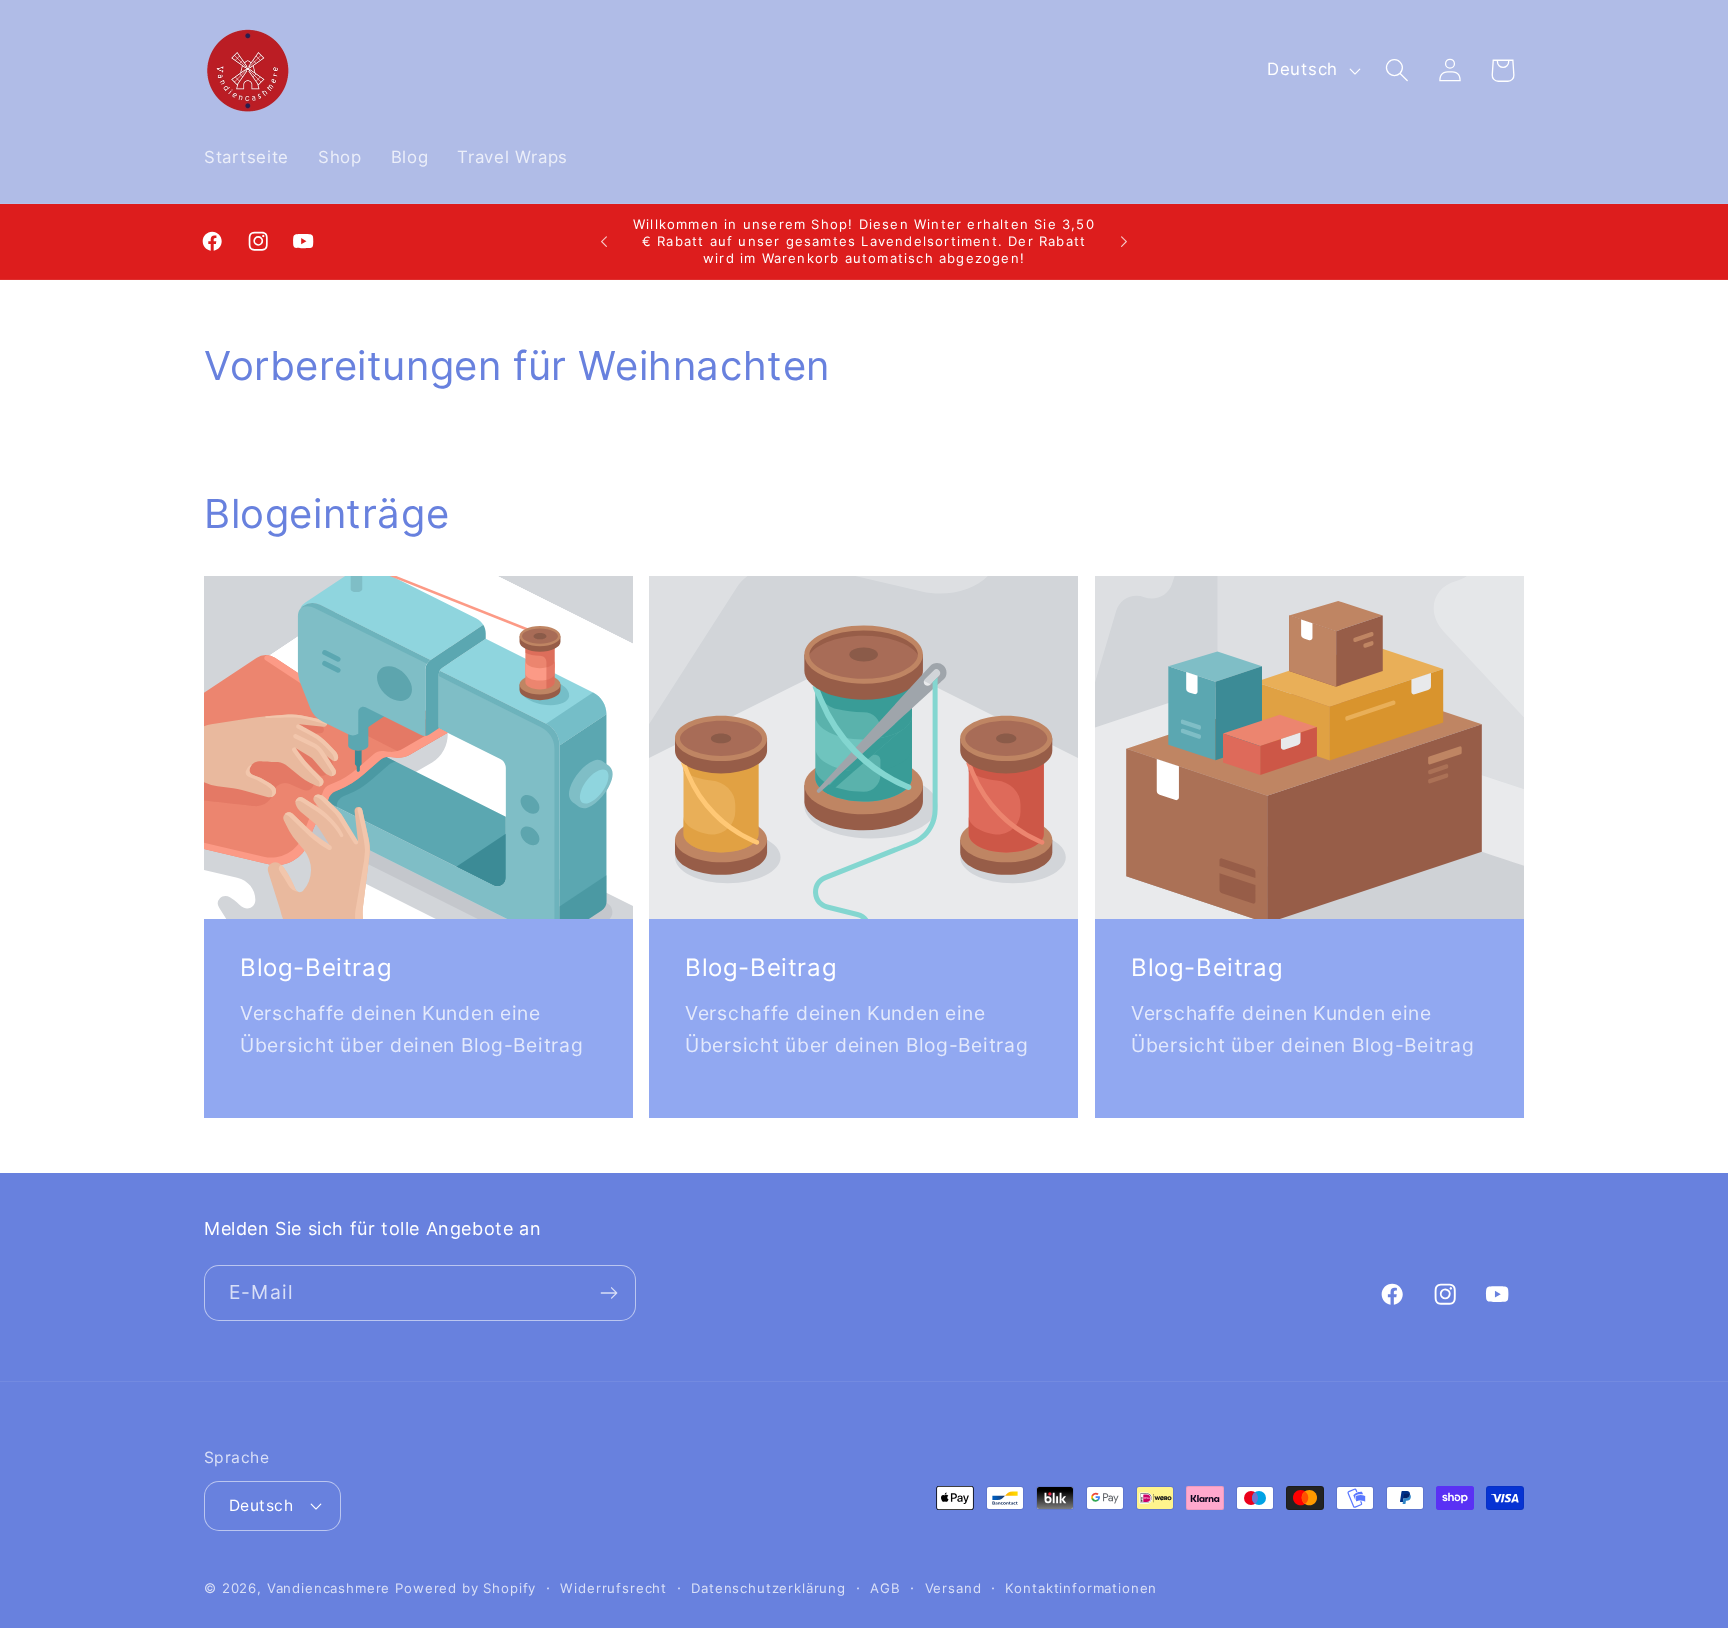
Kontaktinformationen (1081, 1588)
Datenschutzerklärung (768, 1588)
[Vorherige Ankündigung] (604, 241)
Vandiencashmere (329, 1588)
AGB (885, 1588)
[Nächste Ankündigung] (1124, 241)
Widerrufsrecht (613, 1588)
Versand (953, 1588)
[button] (1396, 70)
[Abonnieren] (608, 1293)
